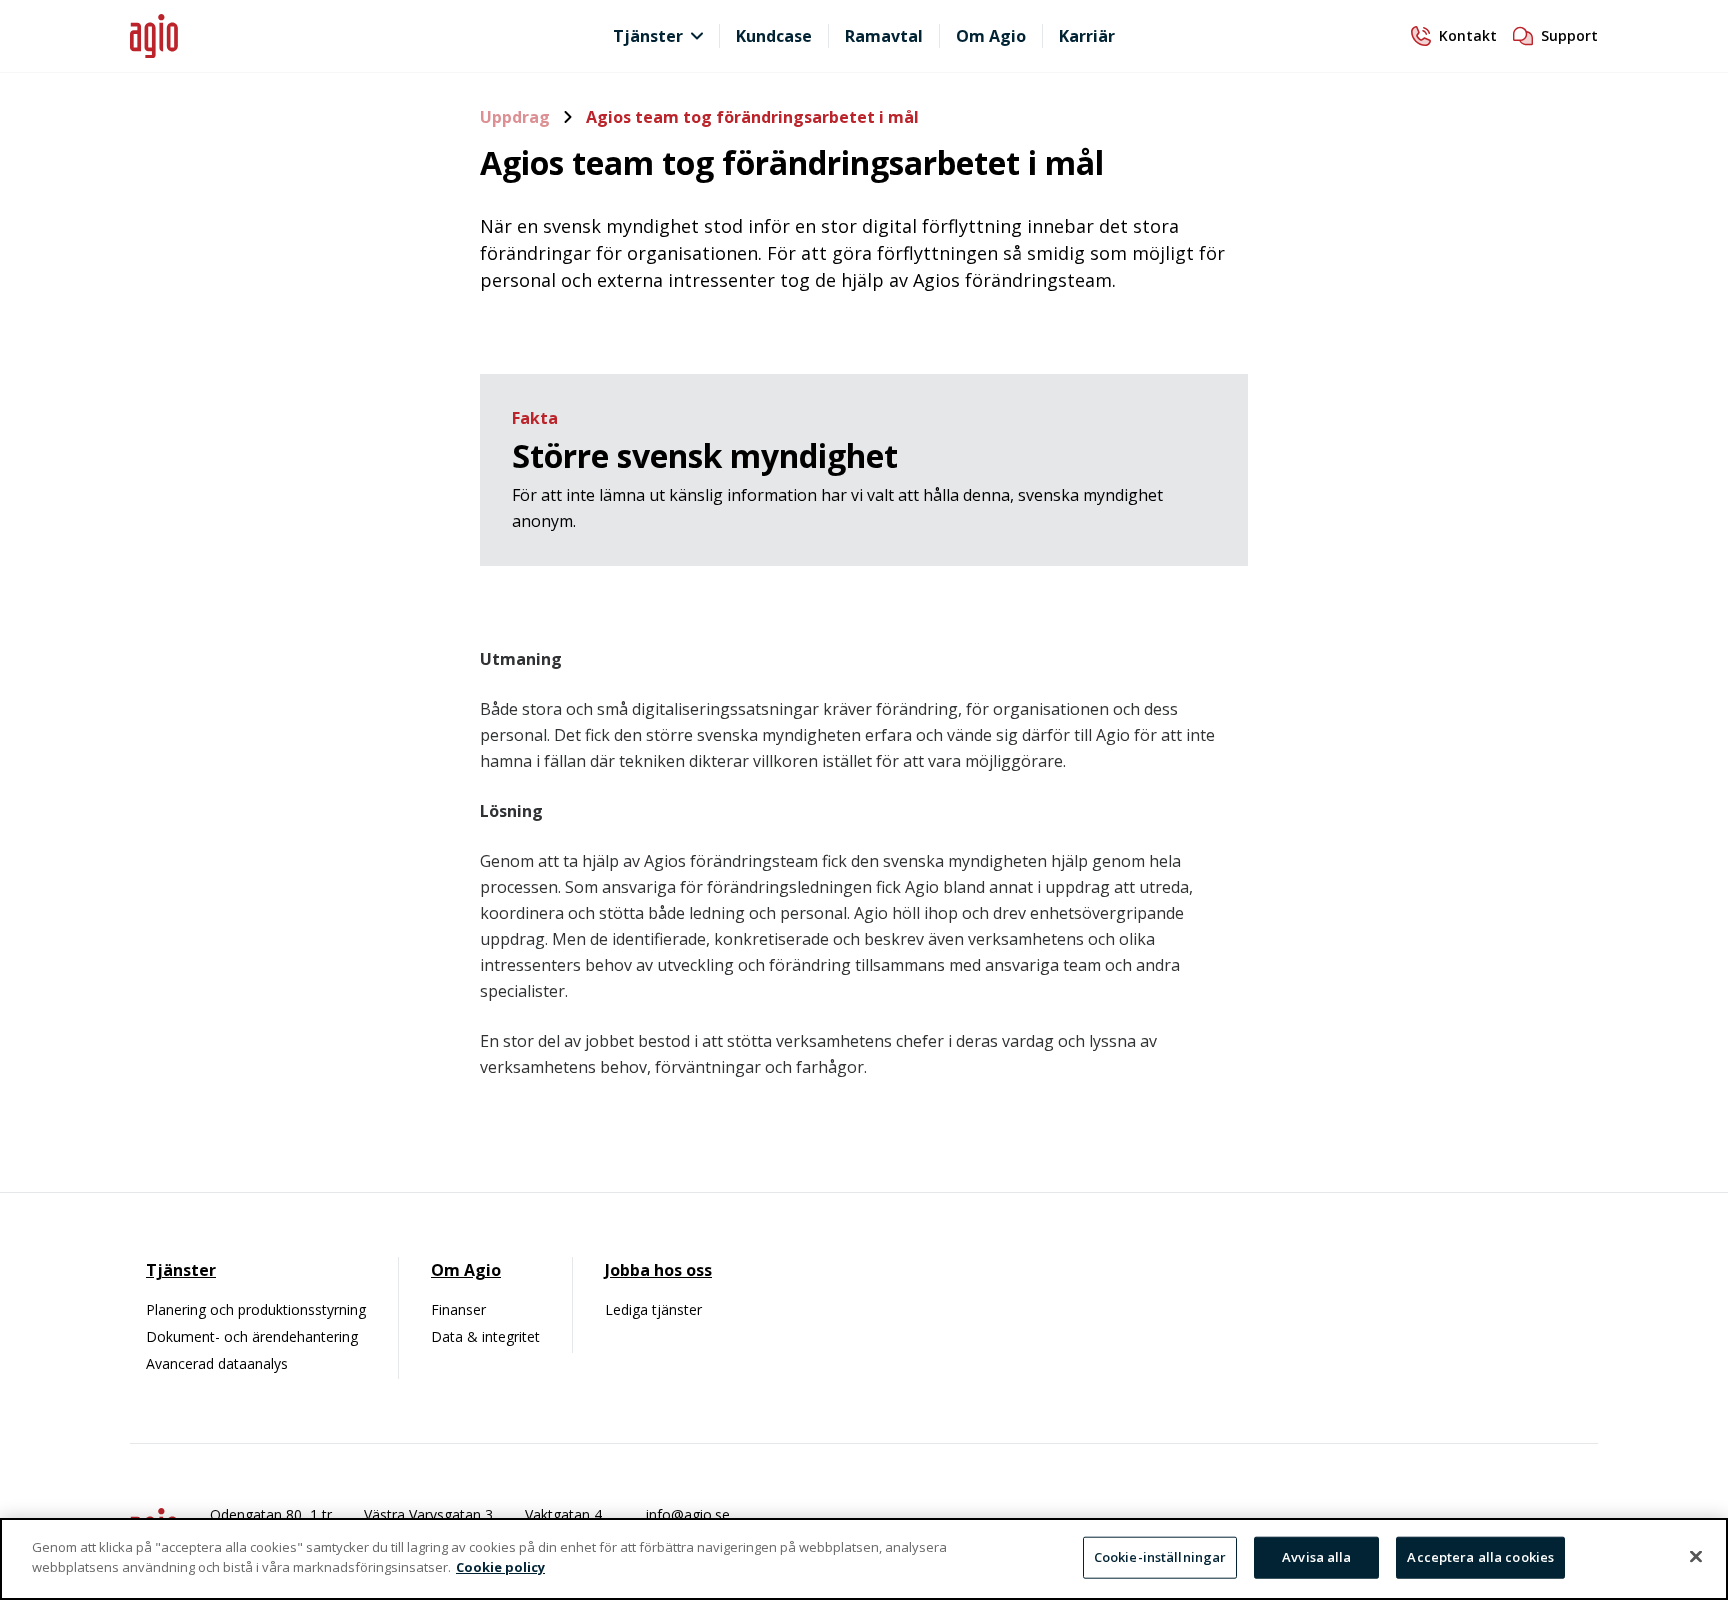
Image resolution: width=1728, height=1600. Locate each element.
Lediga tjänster (653, 1309)
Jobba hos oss (658, 1270)
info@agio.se (688, 1514)
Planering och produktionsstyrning (256, 1309)
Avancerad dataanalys (217, 1363)
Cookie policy (500, 1566)
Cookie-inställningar (1160, 1557)
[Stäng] (1696, 1556)
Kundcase (774, 36)
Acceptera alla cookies (1480, 1557)
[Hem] (313, 36)
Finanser (458, 1309)
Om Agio (991, 36)
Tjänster (648, 36)
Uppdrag (517, 117)
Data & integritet (485, 1336)
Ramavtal (884, 36)
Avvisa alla (1316, 1557)
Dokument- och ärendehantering (252, 1336)
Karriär (1087, 36)
